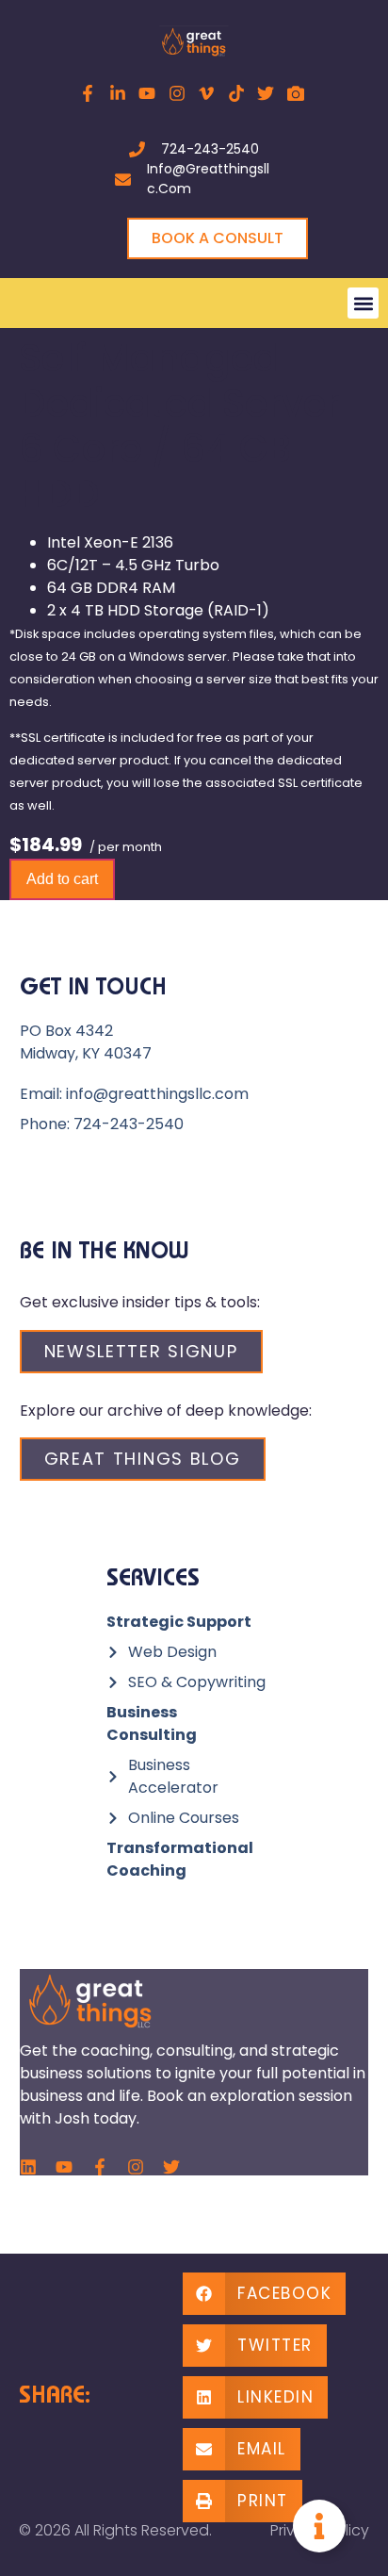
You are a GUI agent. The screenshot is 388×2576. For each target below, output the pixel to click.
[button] (363, 303)
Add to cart (62, 879)
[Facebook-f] (100, 2167)
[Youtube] (64, 2167)
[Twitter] (171, 2167)
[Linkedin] (28, 2167)
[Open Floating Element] (319, 2526)
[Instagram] (136, 2167)
